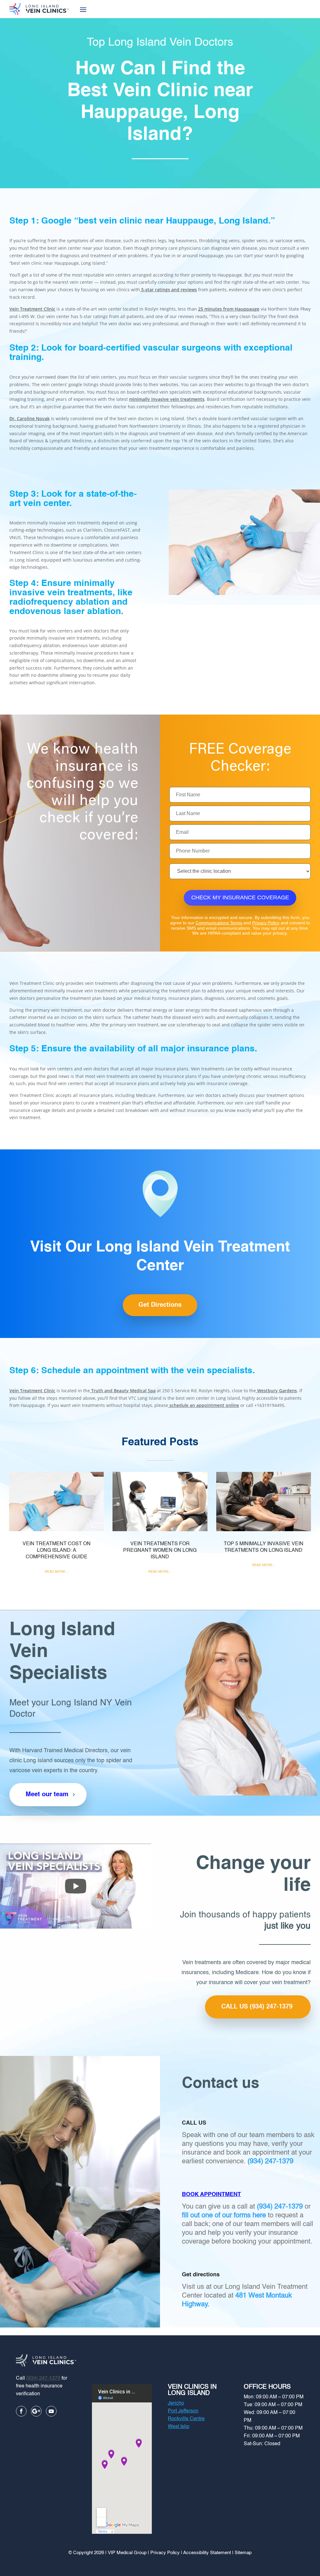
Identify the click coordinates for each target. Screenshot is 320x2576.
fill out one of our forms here (224, 2215)
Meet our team (47, 1795)
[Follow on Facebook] (21, 2411)
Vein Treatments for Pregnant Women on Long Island (160, 1551)
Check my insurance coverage (240, 897)
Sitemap (243, 2553)
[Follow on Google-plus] (36, 2411)
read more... (56, 1572)
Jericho (176, 2403)
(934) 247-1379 (270, 2161)
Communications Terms (219, 923)
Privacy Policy (266, 923)
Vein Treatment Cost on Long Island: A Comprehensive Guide (57, 1551)
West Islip (179, 2427)
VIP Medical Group (127, 2553)
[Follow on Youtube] (51, 2411)
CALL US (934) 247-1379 (257, 2007)
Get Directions (160, 1305)
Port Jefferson (183, 2411)
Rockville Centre (186, 2419)
